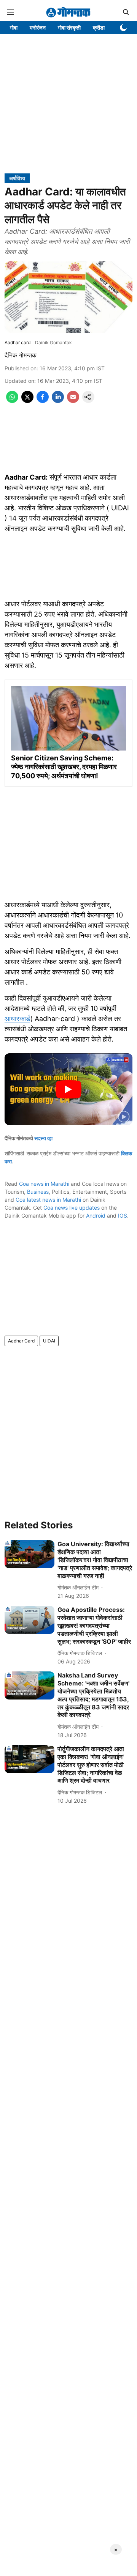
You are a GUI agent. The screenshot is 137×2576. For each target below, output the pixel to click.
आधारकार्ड (17, 1019)
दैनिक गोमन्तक (21, 355)
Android (96, 1216)
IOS (123, 1216)
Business (38, 1192)
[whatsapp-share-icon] (12, 401)
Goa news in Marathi (44, 1184)
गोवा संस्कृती (69, 28)
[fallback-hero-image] (29, 1554)
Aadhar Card (21, 1341)
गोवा (14, 28)
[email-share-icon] (73, 401)
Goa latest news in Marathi (48, 1200)
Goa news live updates (72, 1208)
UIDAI (49, 1341)
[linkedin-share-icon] (58, 401)
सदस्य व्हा (43, 1138)
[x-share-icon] (27, 401)
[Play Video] (68, 1089)
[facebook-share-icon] (43, 401)
